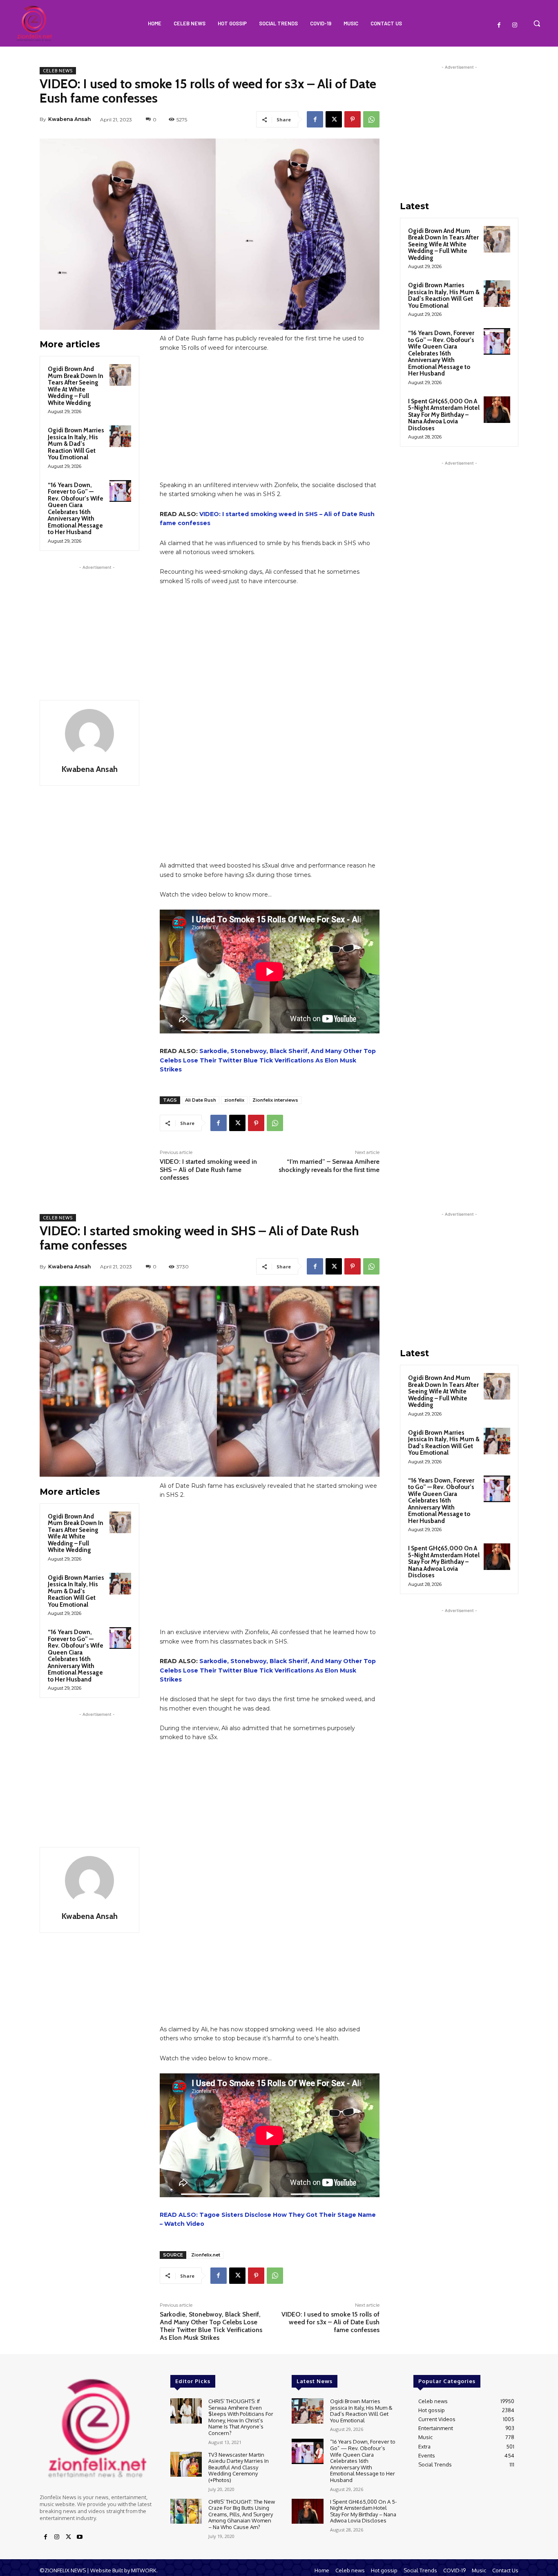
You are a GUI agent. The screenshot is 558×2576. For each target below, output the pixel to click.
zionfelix (234, 1100)
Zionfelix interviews (275, 1100)
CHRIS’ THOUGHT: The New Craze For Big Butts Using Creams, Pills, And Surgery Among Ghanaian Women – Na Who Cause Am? (242, 2514)
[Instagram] (515, 25)
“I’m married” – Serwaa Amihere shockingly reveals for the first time (329, 1165)
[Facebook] (499, 25)
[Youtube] (80, 2537)
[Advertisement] (97, 623)
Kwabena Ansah (69, 119)
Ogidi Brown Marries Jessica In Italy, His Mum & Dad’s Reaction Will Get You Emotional (76, 444)
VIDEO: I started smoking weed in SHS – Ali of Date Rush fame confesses (208, 1169)
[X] (334, 119)
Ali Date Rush (201, 1100)
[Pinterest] (353, 119)
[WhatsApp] (371, 119)
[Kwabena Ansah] (89, 733)
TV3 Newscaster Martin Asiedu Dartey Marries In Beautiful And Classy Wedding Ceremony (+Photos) (239, 2467)
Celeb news (58, 71)
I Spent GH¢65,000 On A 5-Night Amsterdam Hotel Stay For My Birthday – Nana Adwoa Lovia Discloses (444, 415)
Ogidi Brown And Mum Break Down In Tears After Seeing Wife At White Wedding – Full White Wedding (76, 386)
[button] (537, 23)
